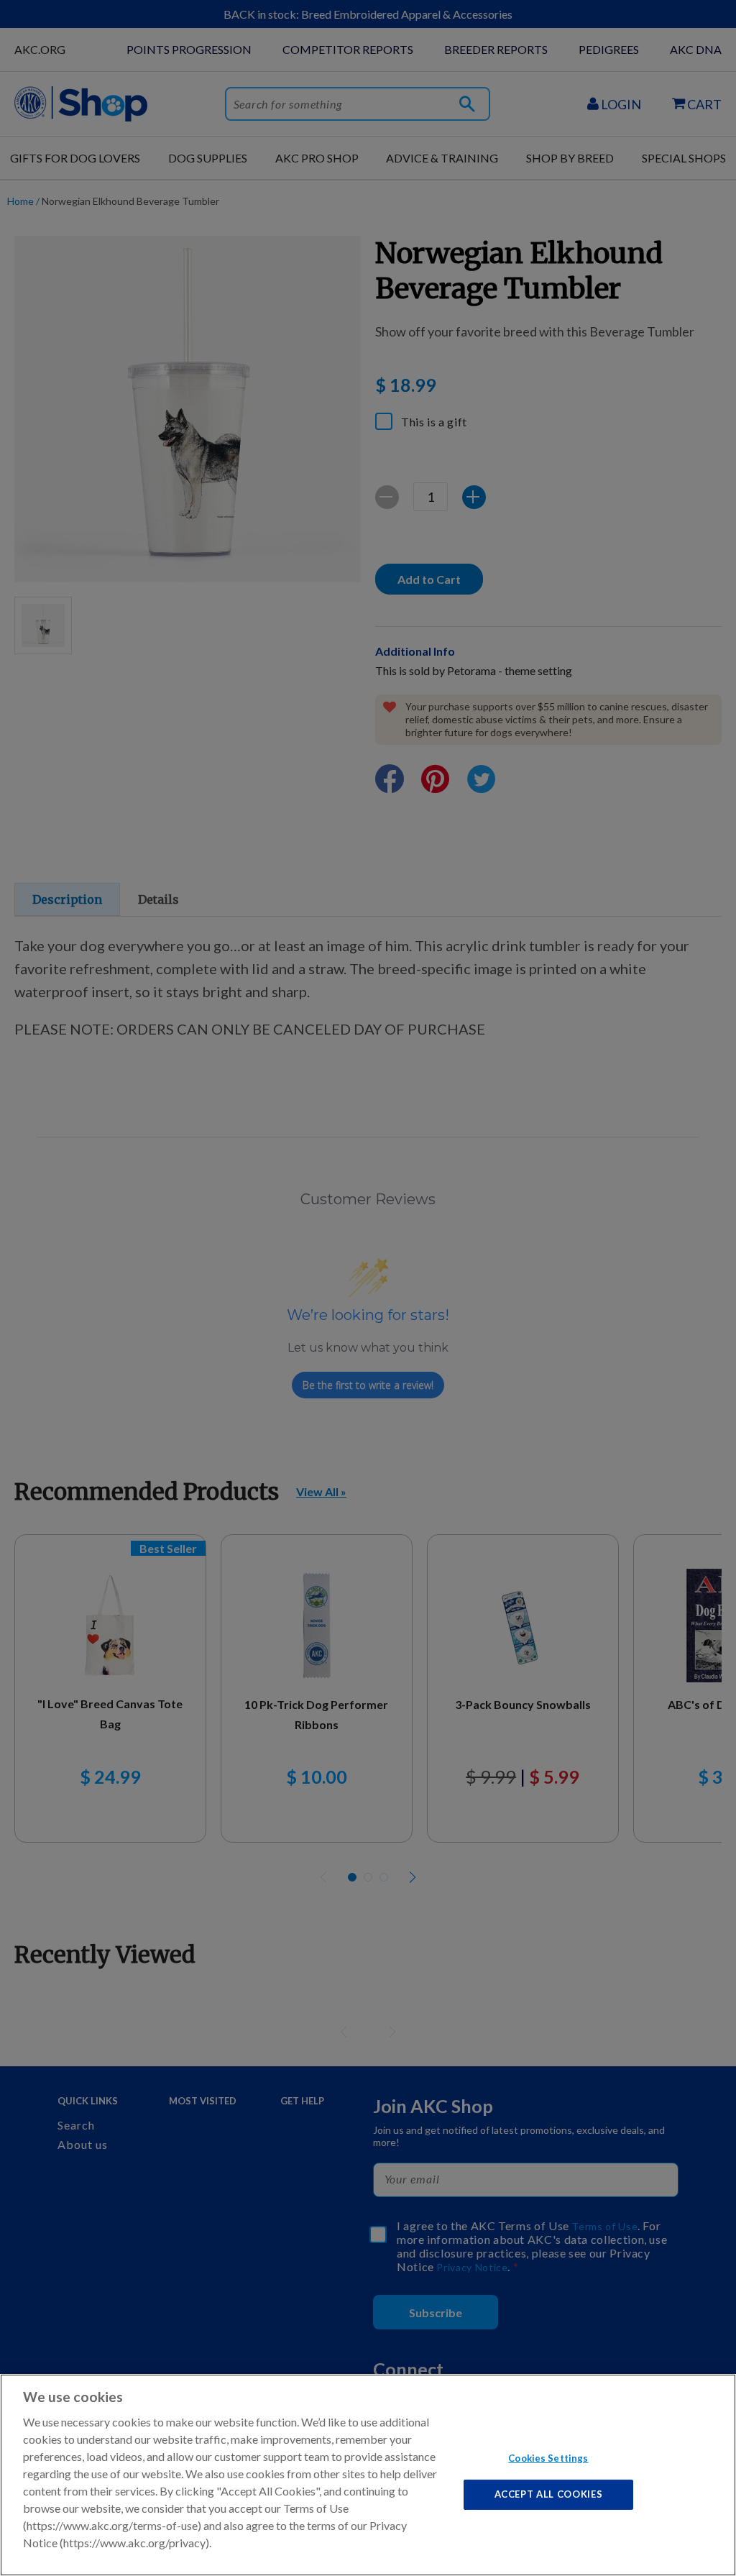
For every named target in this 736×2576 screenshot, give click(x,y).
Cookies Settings (548, 2457)
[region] (368, 2475)
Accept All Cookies (549, 2494)
